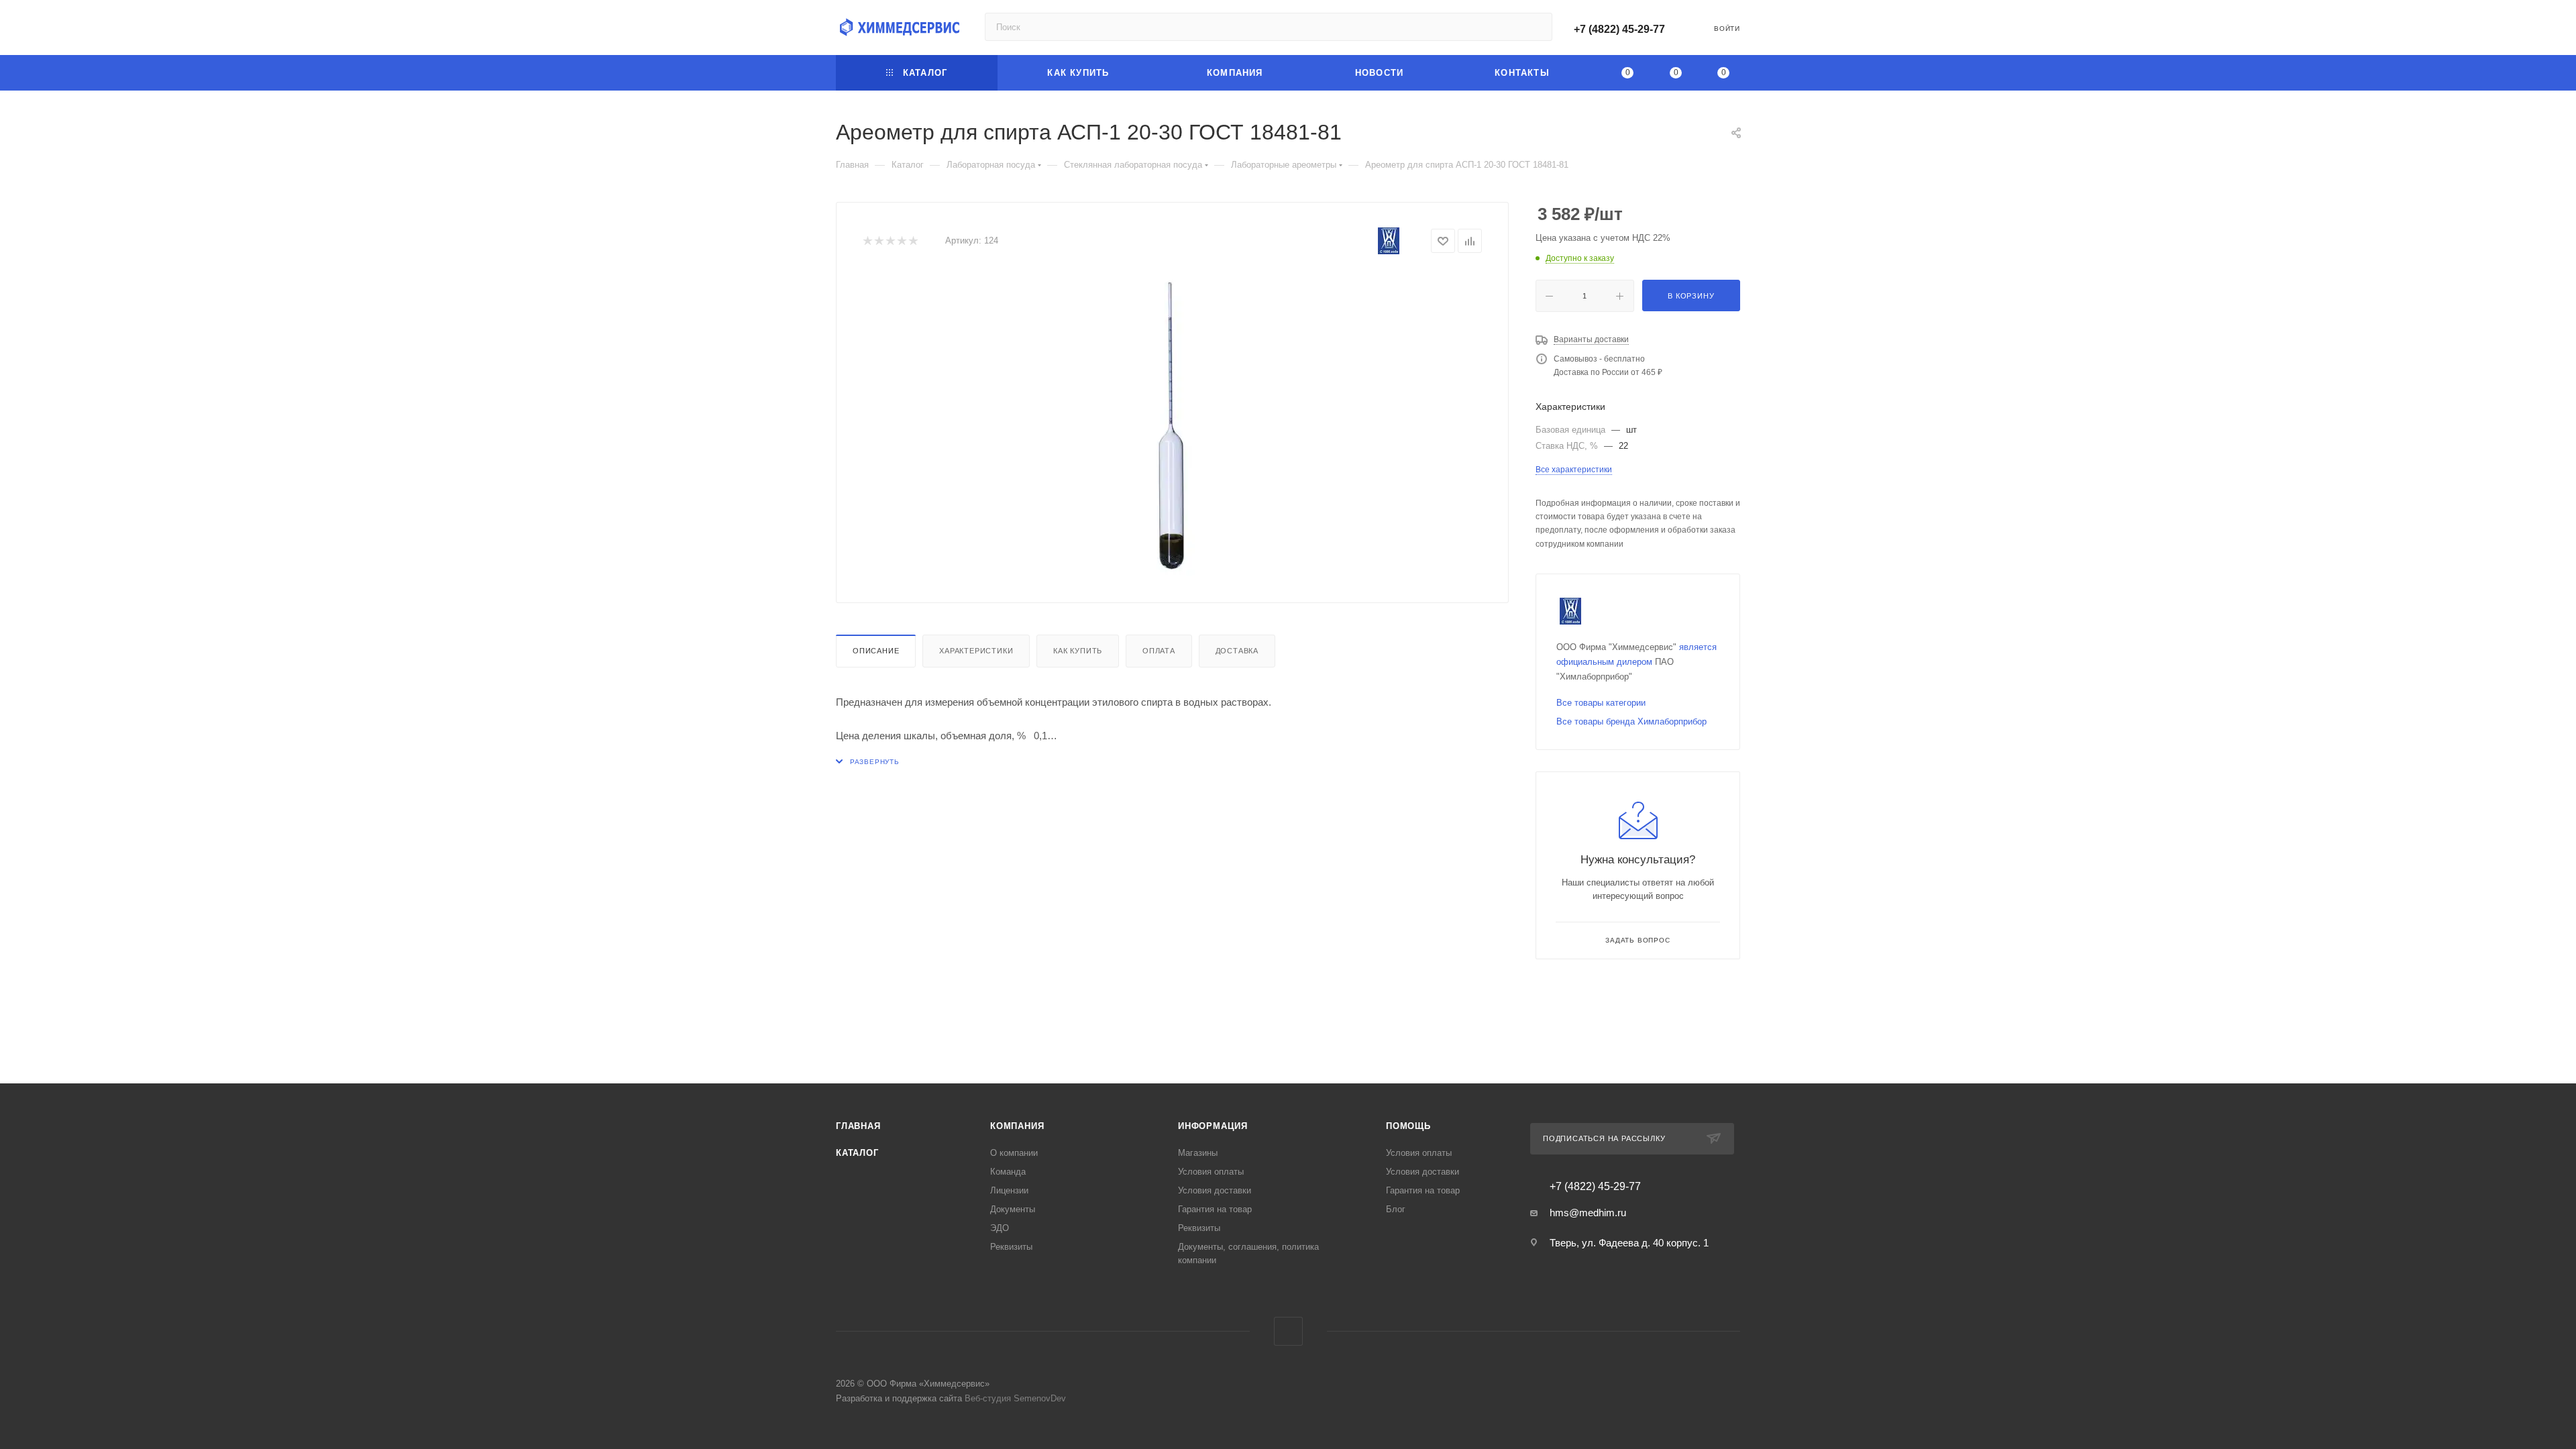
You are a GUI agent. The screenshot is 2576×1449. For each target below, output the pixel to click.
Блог (1396, 1209)
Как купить (1078, 651)
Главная (858, 1126)
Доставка (1237, 651)
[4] (901, 241)
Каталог (857, 1153)
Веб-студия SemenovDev (1015, 1398)
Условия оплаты (1211, 1172)
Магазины (1198, 1153)
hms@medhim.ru (1588, 1213)
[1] (867, 241)
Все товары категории (1601, 703)
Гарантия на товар (1215, 1209)
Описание (876, 651)
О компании (1014, 1153)
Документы (1013, 1209)
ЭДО (1000, 1228)
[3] (890, 241)
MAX (1288, 1331)
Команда (1008, 1172)
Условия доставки (1215, 1190)
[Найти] (1536, 27)
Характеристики (976, 651)
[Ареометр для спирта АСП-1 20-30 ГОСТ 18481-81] (1173, 425)
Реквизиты (1011, 1247)
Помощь (1408, 1126)
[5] (913, 241)
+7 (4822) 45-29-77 (1619, 29)
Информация (1213, 1126)
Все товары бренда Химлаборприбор (1631, 721)
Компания (1017, 1126)
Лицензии (1009, 1190)
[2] (878, 241)
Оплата (1159, 651)
